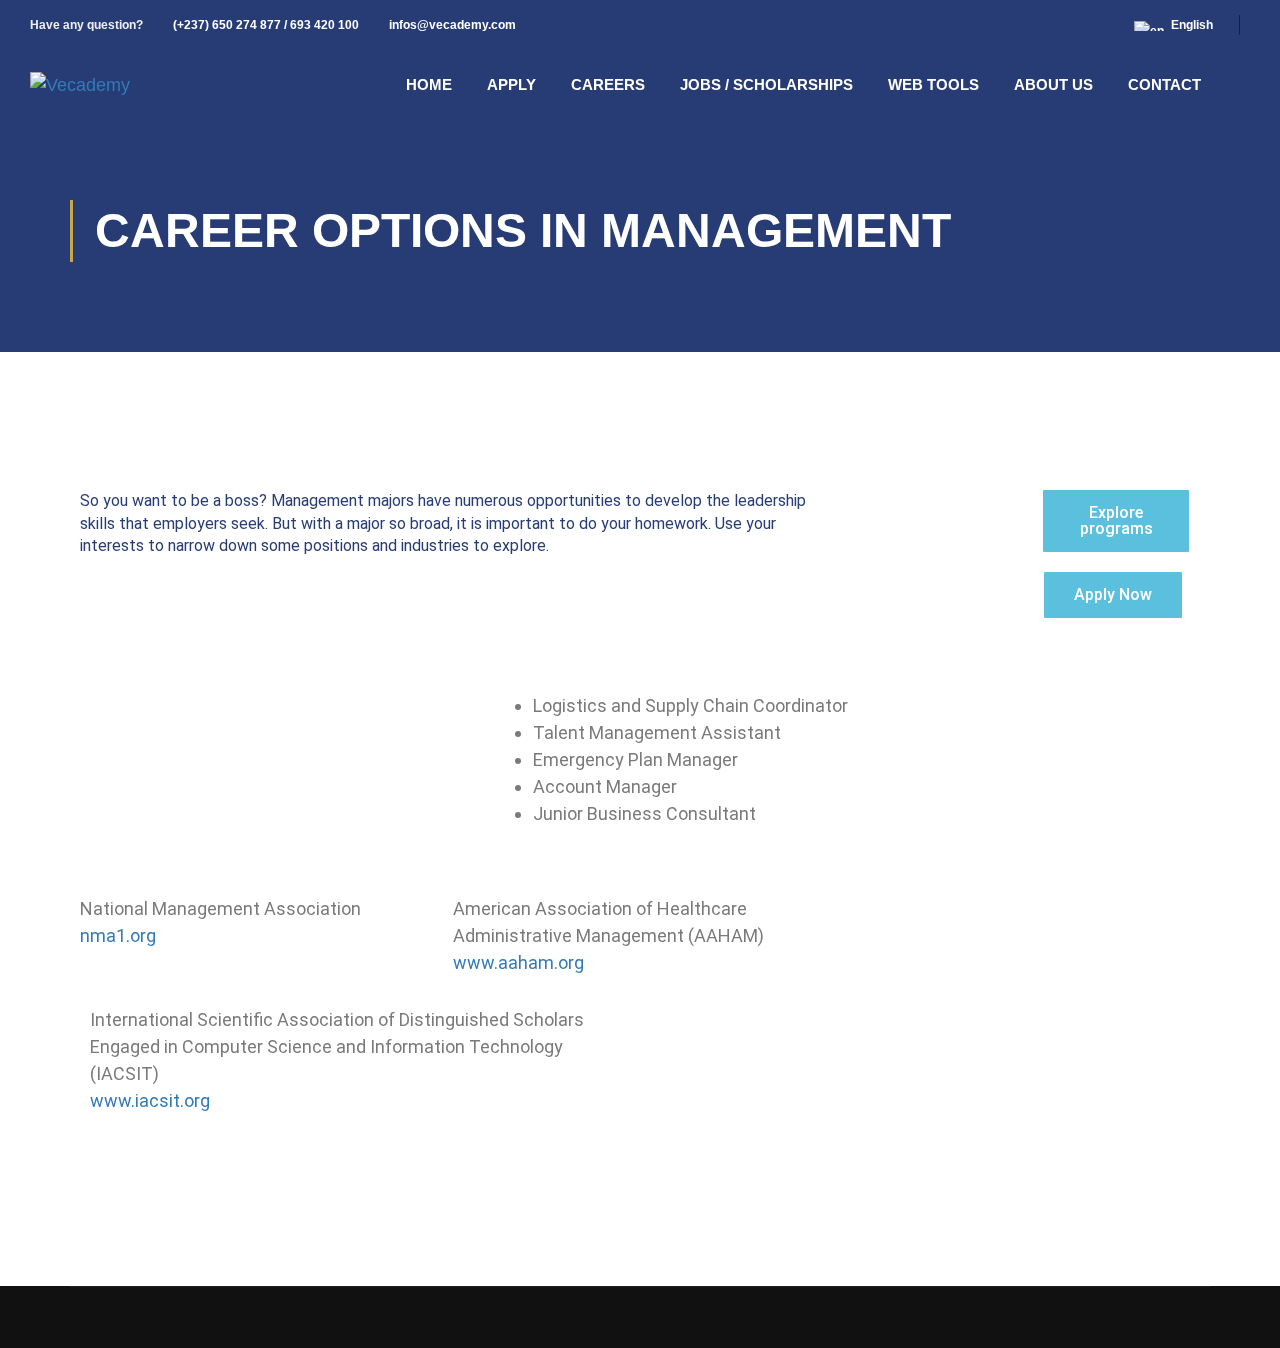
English (1192, 25)
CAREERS (608, 84)
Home (429, 84)
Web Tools (933, 84)
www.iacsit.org (150, 1100)
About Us (1053, 84)
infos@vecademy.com (452, 25)
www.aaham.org (518, 962)
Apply (511, 84)
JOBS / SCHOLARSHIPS (766, 84)
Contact (1164, 84)
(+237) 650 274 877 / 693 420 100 (266, 25)
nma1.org (118, 935)
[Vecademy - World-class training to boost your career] (80, 85)
